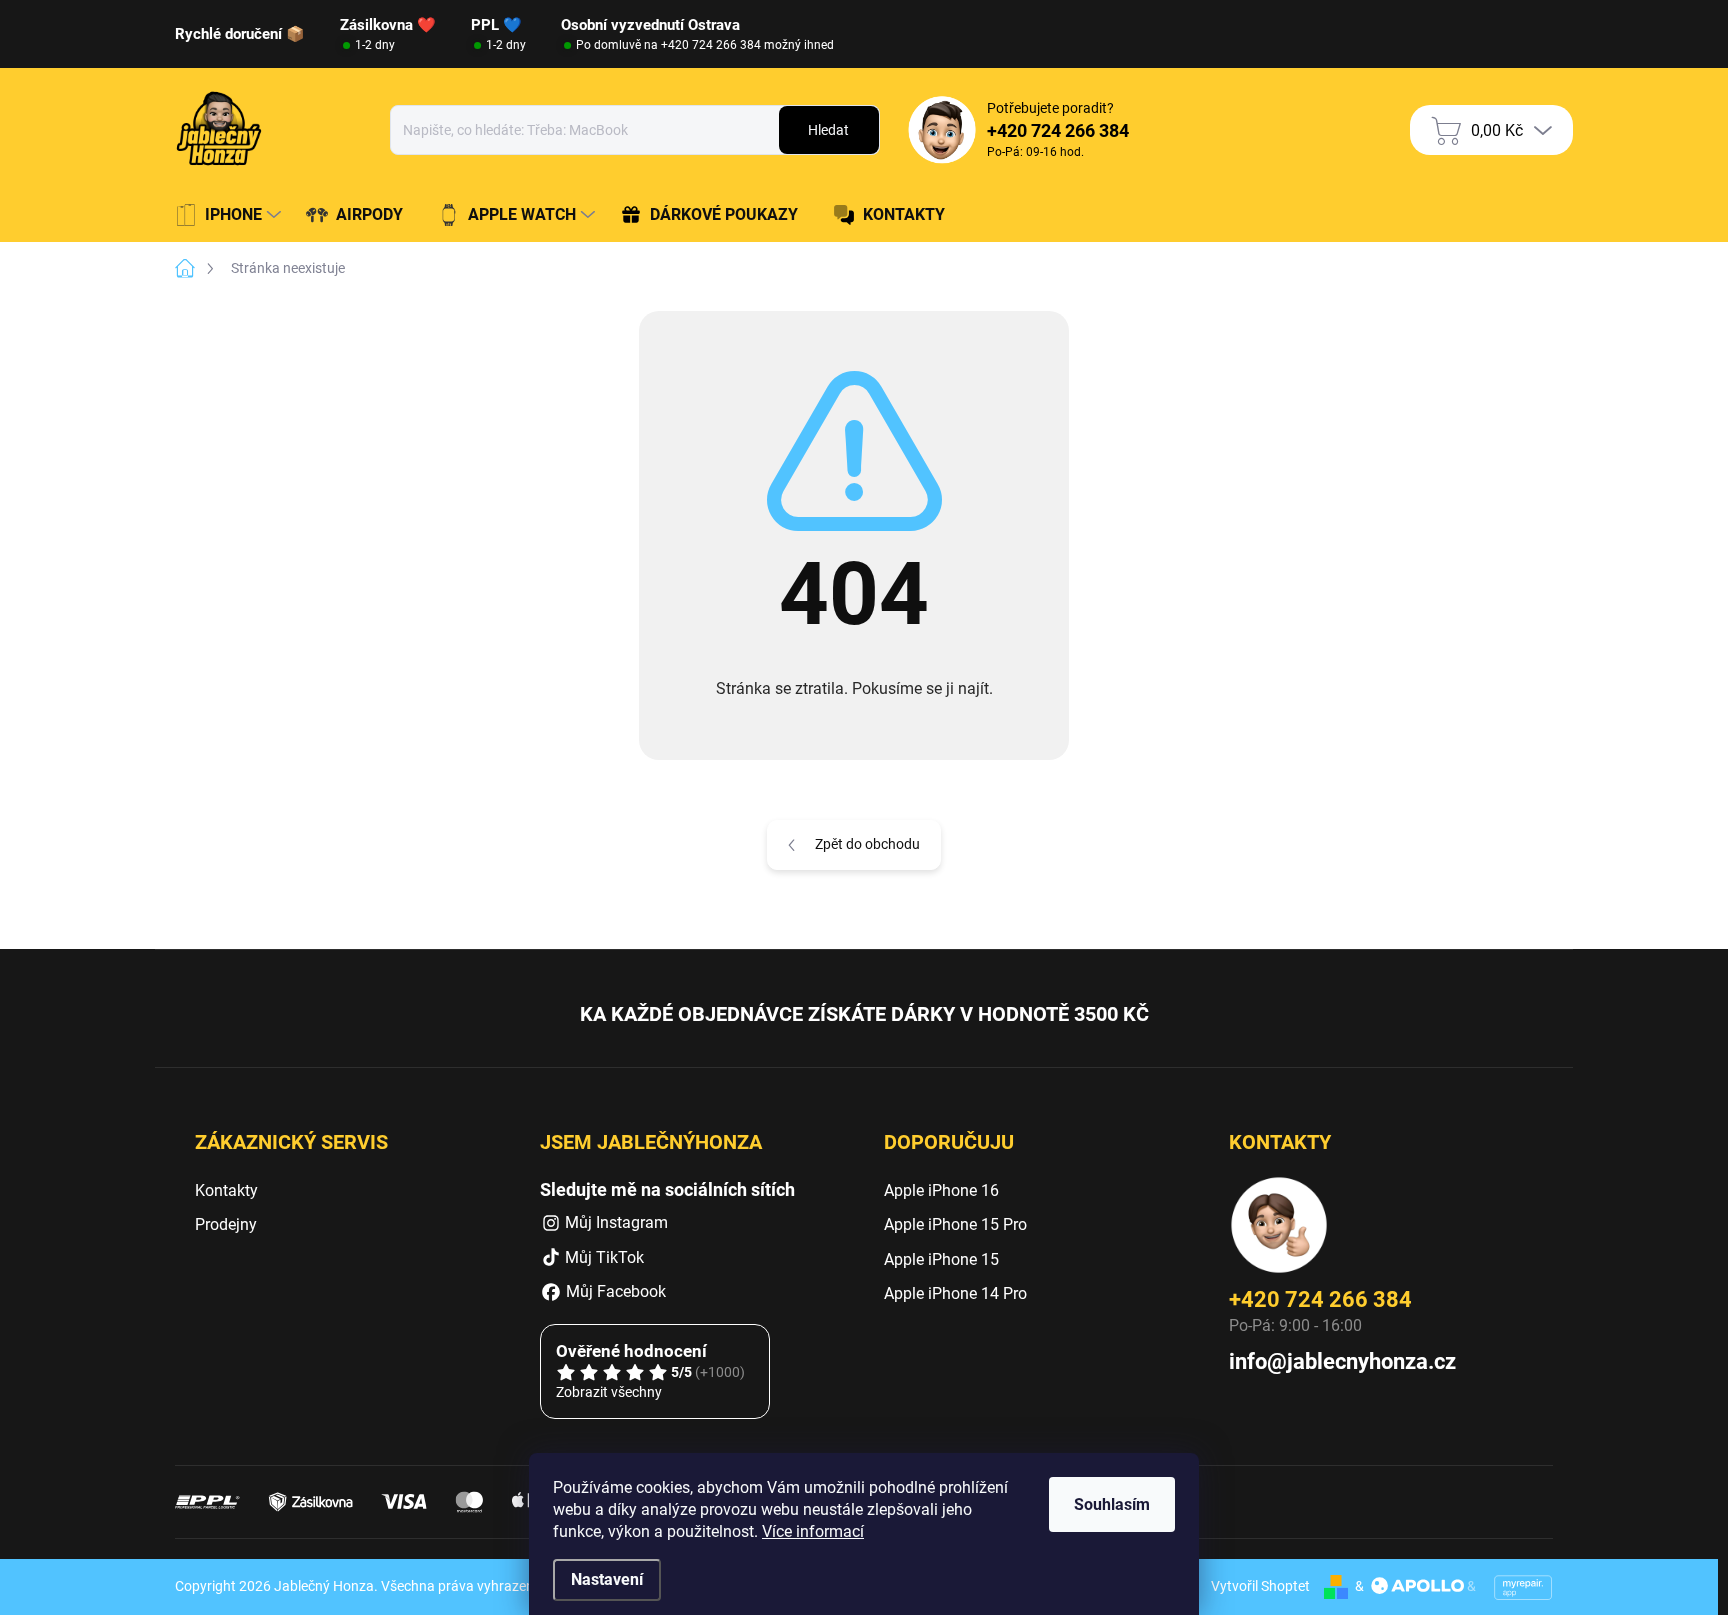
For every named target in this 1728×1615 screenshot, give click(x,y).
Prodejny (226, 1224)
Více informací (813, 1531)
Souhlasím (1112, 1504)
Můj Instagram (616, 1222)
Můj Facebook (614, 1291)
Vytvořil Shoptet (1260, 1586)
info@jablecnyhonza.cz (1342, 1361)
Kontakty (226, 1190)
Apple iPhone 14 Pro (955, 1293)
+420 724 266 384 (1320, 1299)
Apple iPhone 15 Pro (955, 1224)
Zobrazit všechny (609, 1392)
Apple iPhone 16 (941, 1190)
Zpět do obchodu (867, 844)
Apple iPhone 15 (941, 1259)
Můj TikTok (604, 1257)
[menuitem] (230, 215)
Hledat (828, 130)
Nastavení (607, 1579)
